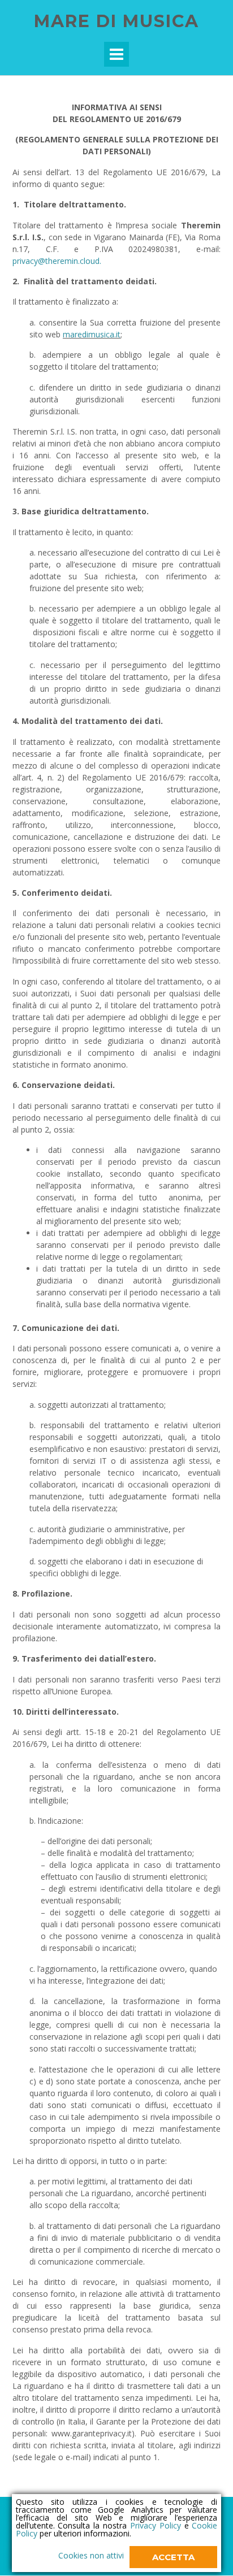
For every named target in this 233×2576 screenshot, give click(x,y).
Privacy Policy (156, 2525)
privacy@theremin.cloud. (57, 261)
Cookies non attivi (91, 2555)
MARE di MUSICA (116, 21)
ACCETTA (173, 2557)
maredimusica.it (92, 334)
